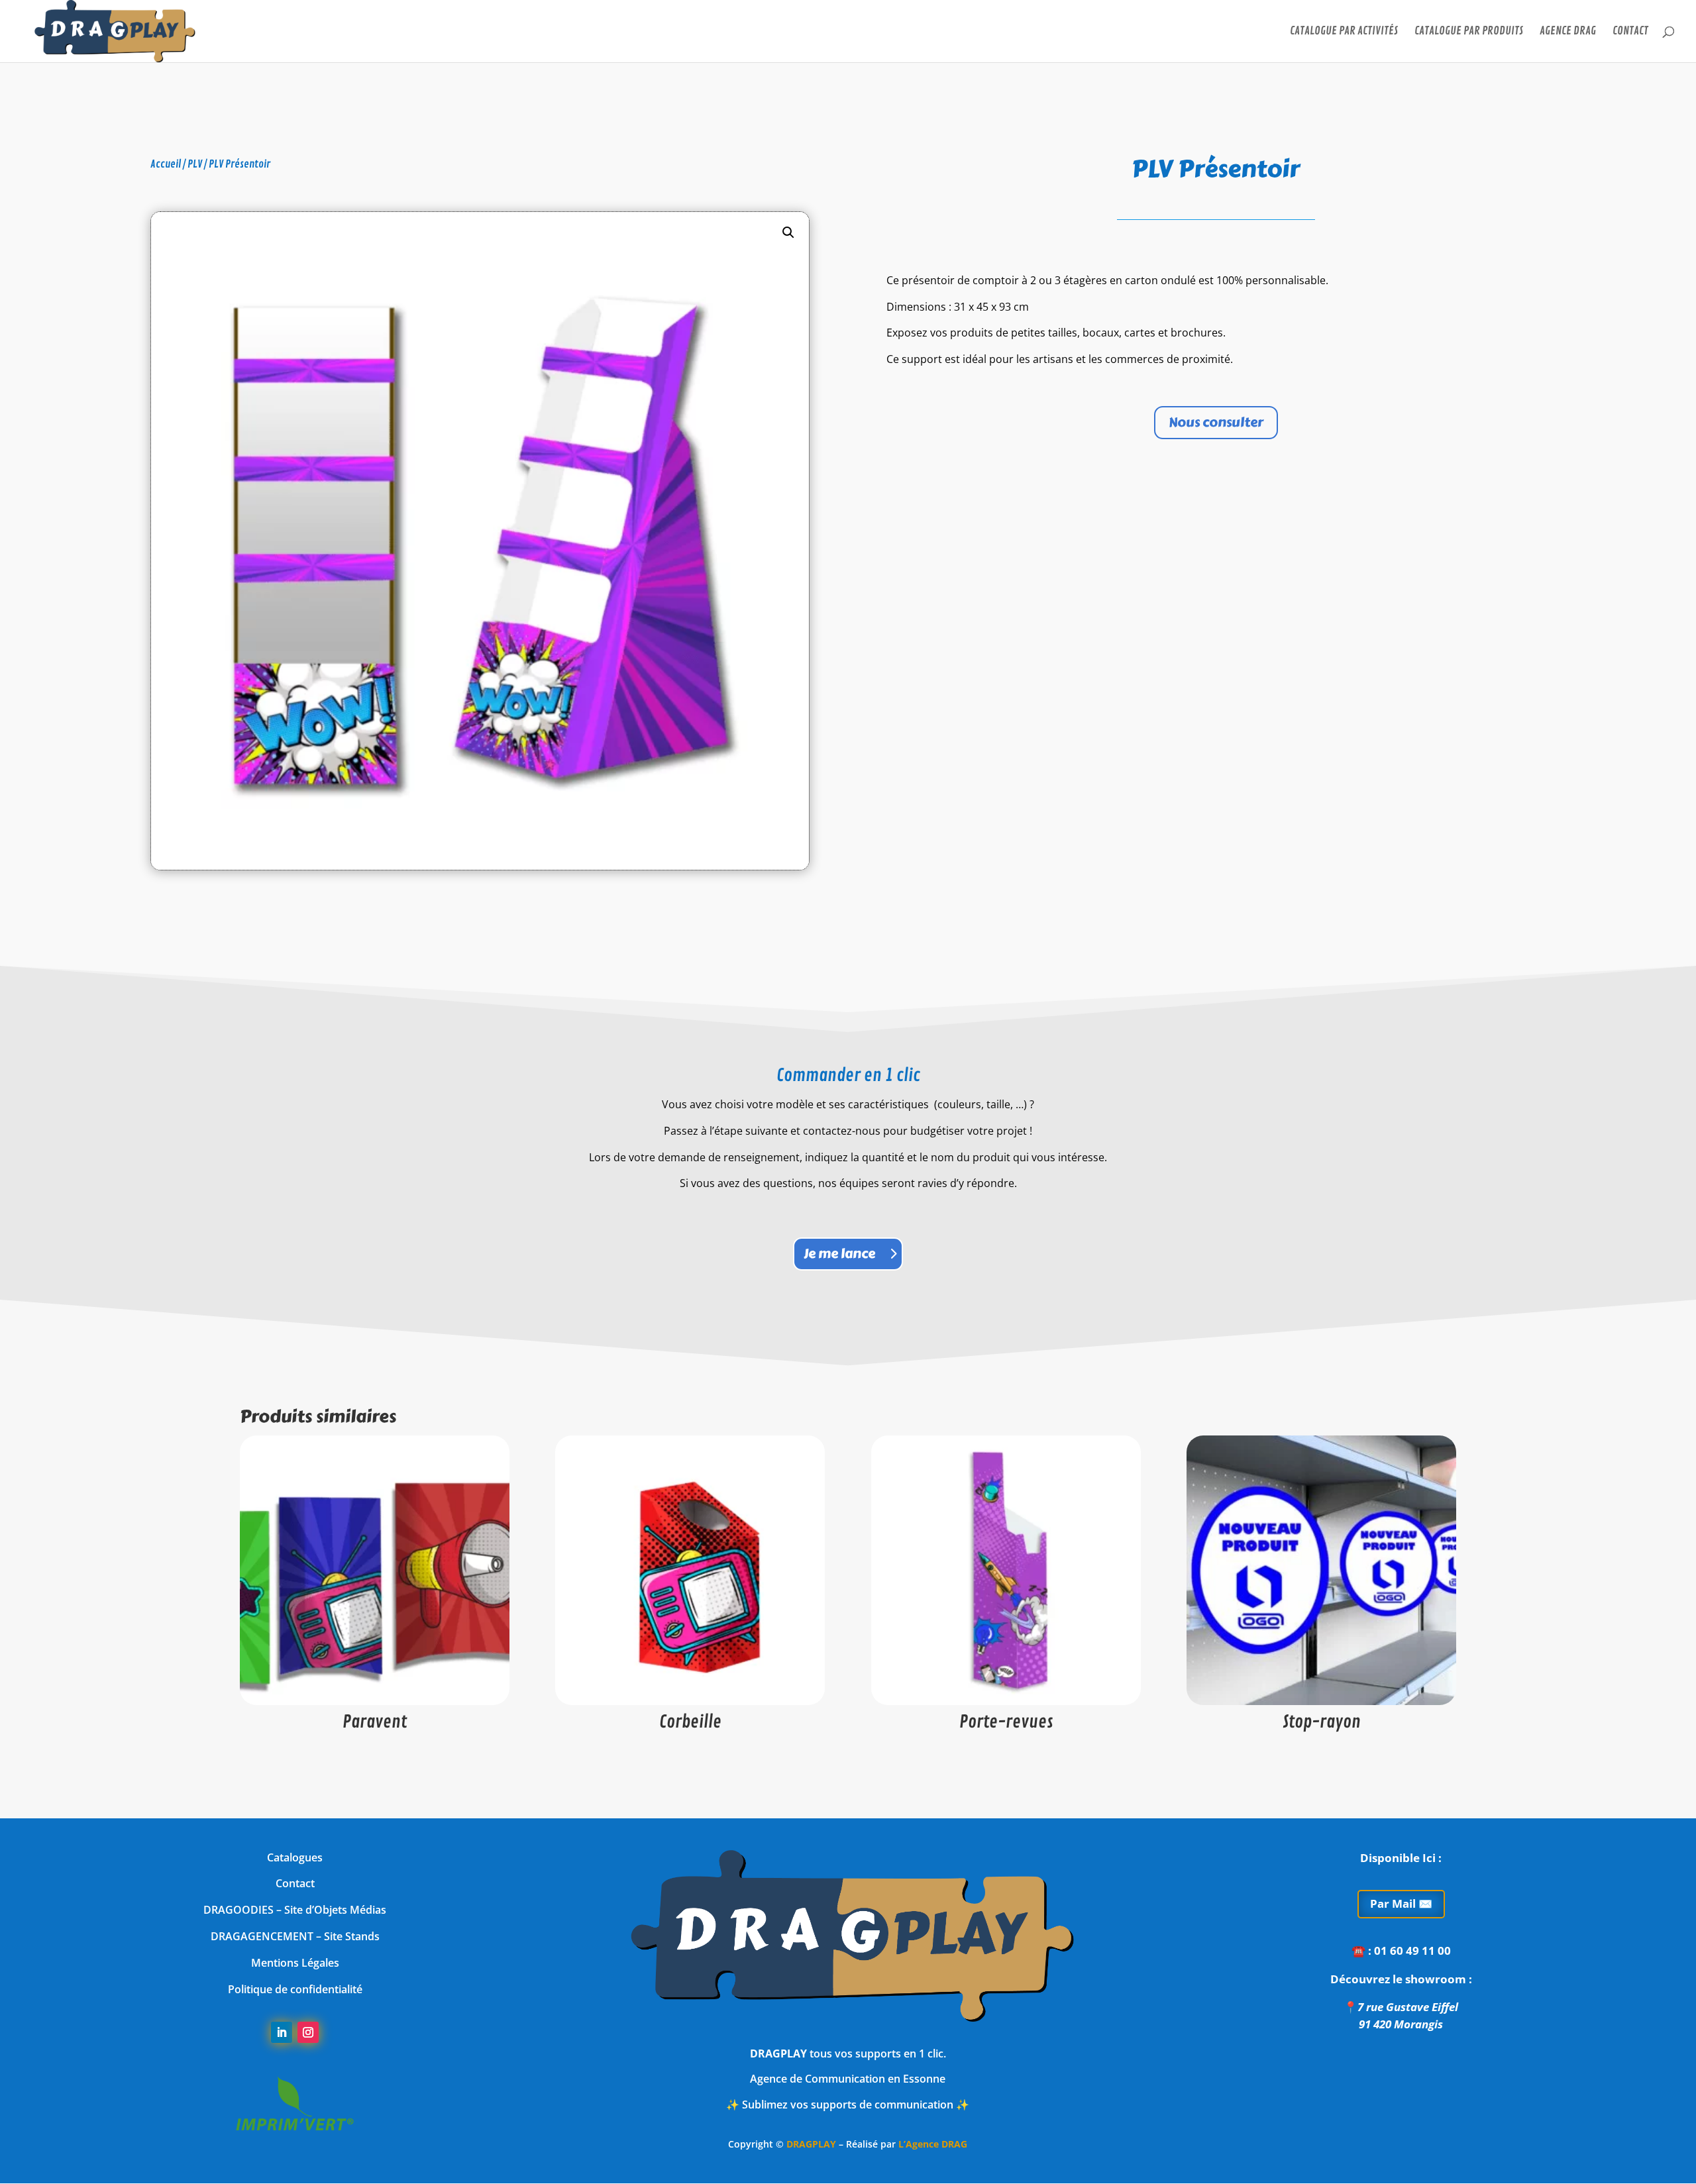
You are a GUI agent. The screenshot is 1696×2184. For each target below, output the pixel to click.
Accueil (166, 164)
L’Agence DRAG (933, 2144)
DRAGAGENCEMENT (262, 1936)
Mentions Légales (295, 1963)
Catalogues (295, 1857)
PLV (195, 164)
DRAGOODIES (238, 1910)
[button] (788, 233)
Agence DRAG (1568, 32)
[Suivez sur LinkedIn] (282, 2032)
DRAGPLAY (811, 2144)
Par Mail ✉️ (1401, 1903)
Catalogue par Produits (1469, 32)
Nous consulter (1216, 422)
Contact (1630, 32)
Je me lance (839, 1254)
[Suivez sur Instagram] (308, 2032)
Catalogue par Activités (1344, 32)
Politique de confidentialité (295, 1989)
